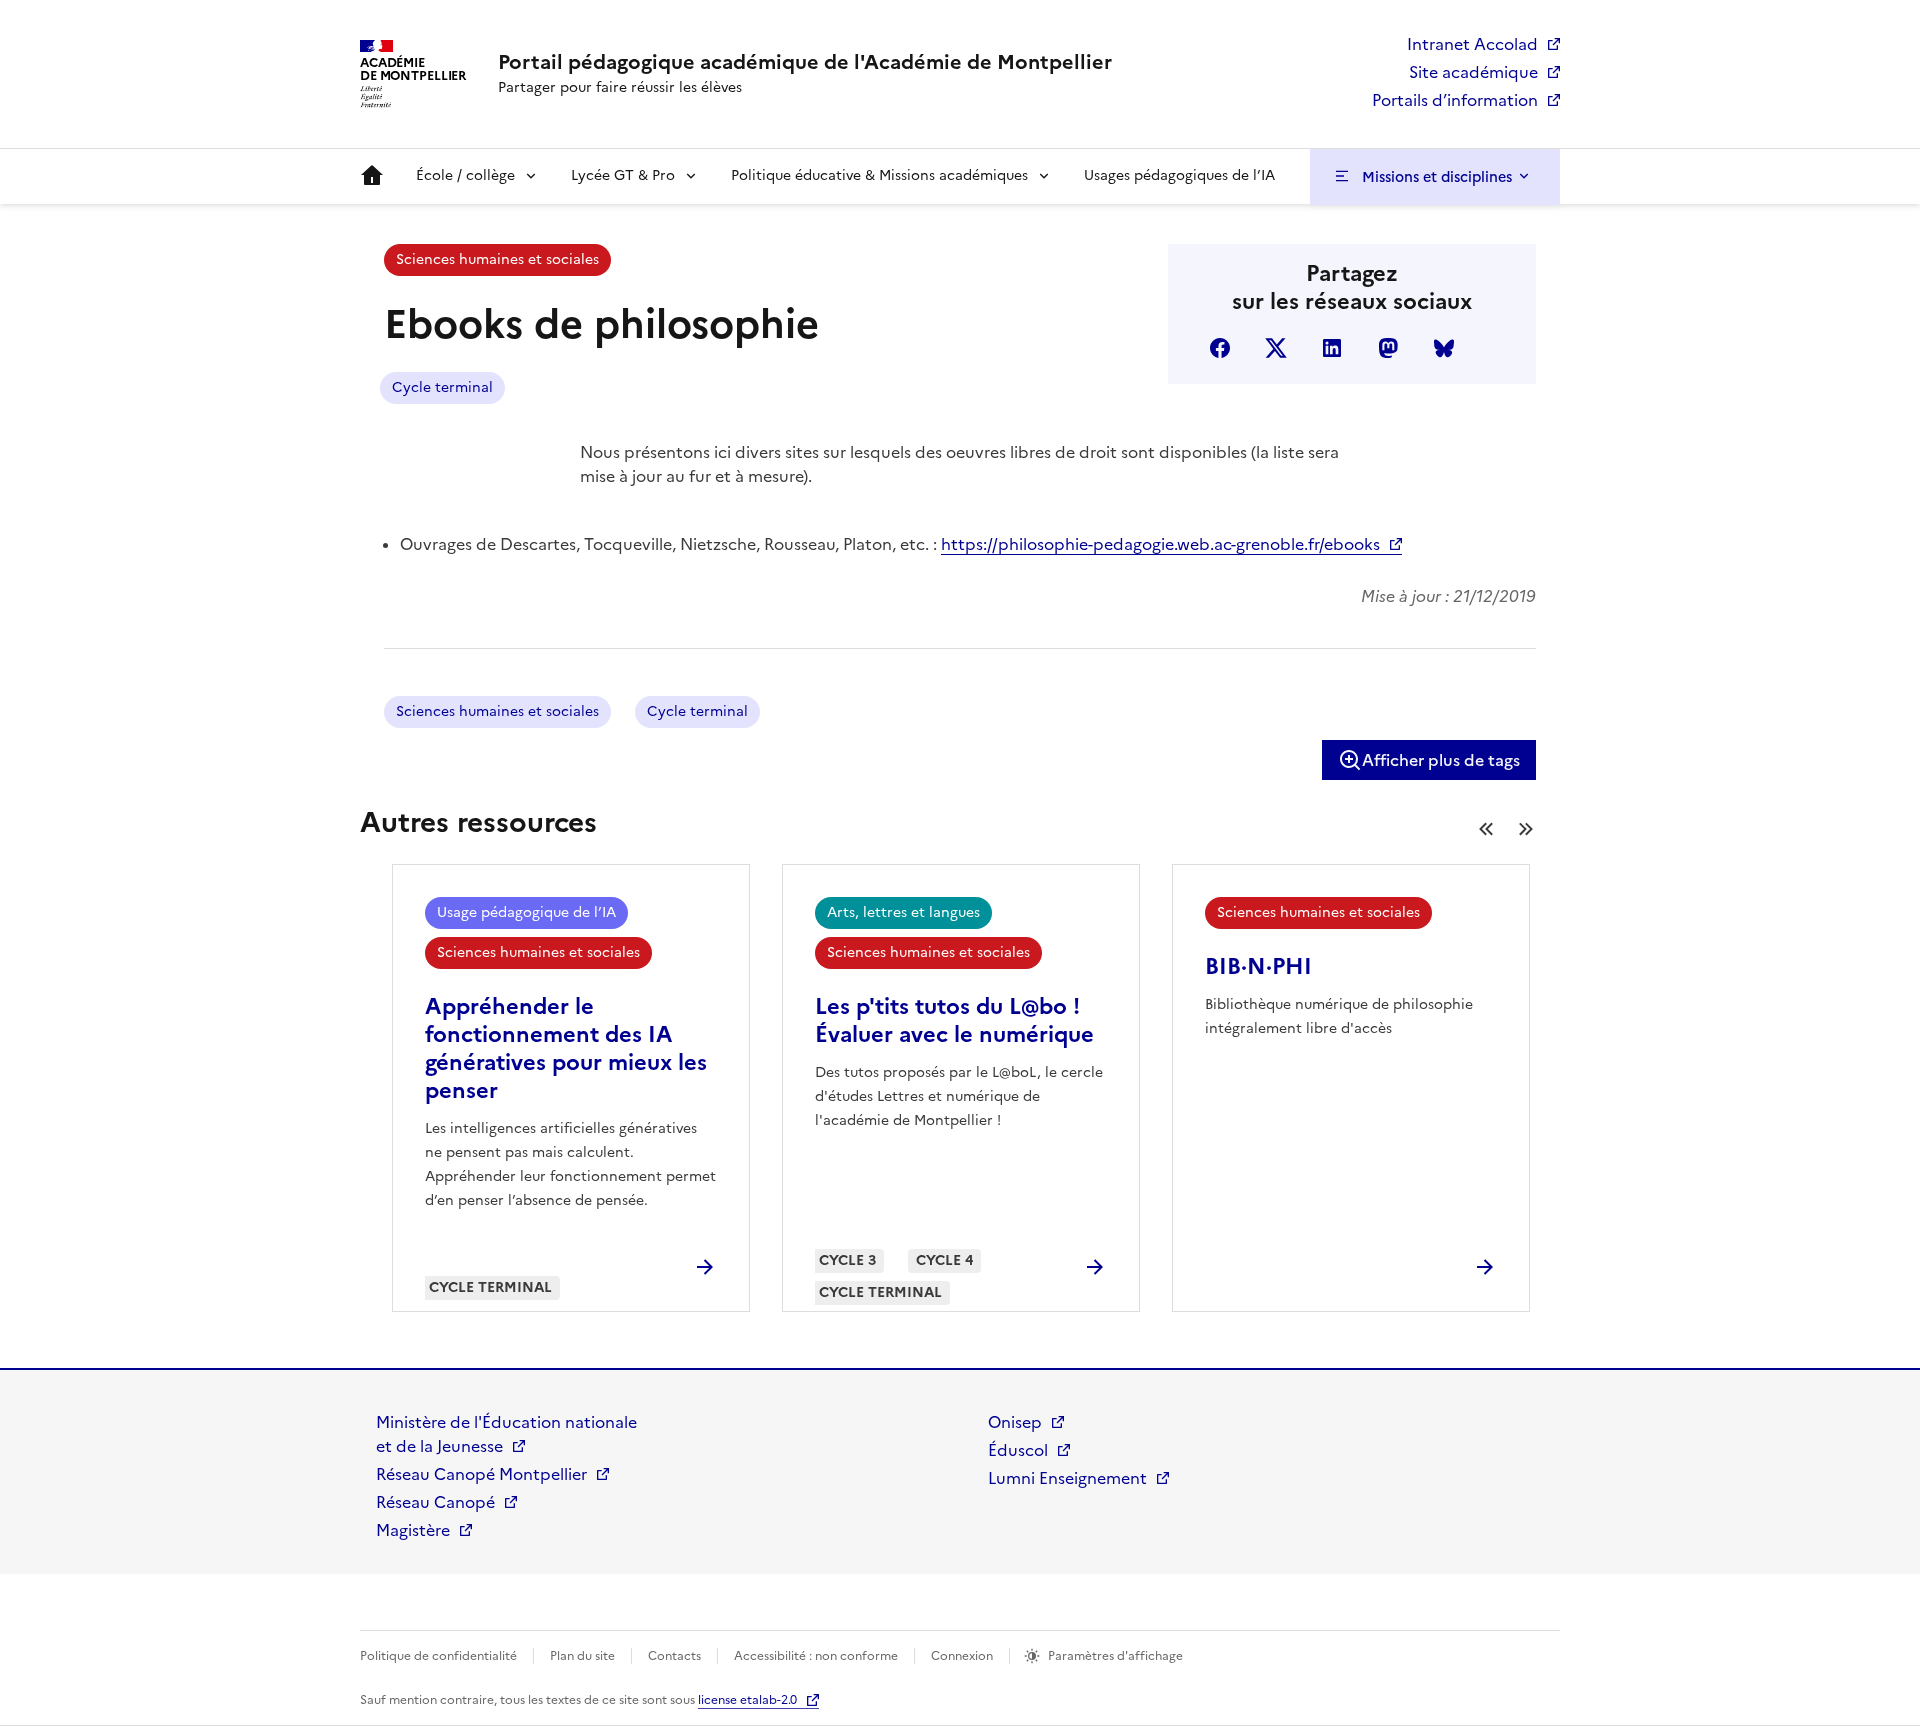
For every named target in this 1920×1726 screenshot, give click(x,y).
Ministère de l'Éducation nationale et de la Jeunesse (506, 1434)
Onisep (1015, 1422)
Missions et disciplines (1437, 177)
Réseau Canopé (435, 1502)
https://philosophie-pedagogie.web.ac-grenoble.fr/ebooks (1160, 544)
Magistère (413, 1530)
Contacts (674, 1656)
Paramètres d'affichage (1115, 1656)
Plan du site (582, 1656)
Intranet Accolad (1472, 44)
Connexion (962, 1656)
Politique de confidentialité (438, 1656)
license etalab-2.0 (747, 1700)
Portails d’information (1455, 100)
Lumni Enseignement (1067, 1478)
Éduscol (1018, 1450)
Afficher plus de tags (1441, 760)
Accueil (372, 176)
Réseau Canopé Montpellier (481, 1474)
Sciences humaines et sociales (497, 259)
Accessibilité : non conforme (816, 1656)
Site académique (1473, 72)
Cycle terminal (442, 387)
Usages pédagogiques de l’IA (1179, 175)
